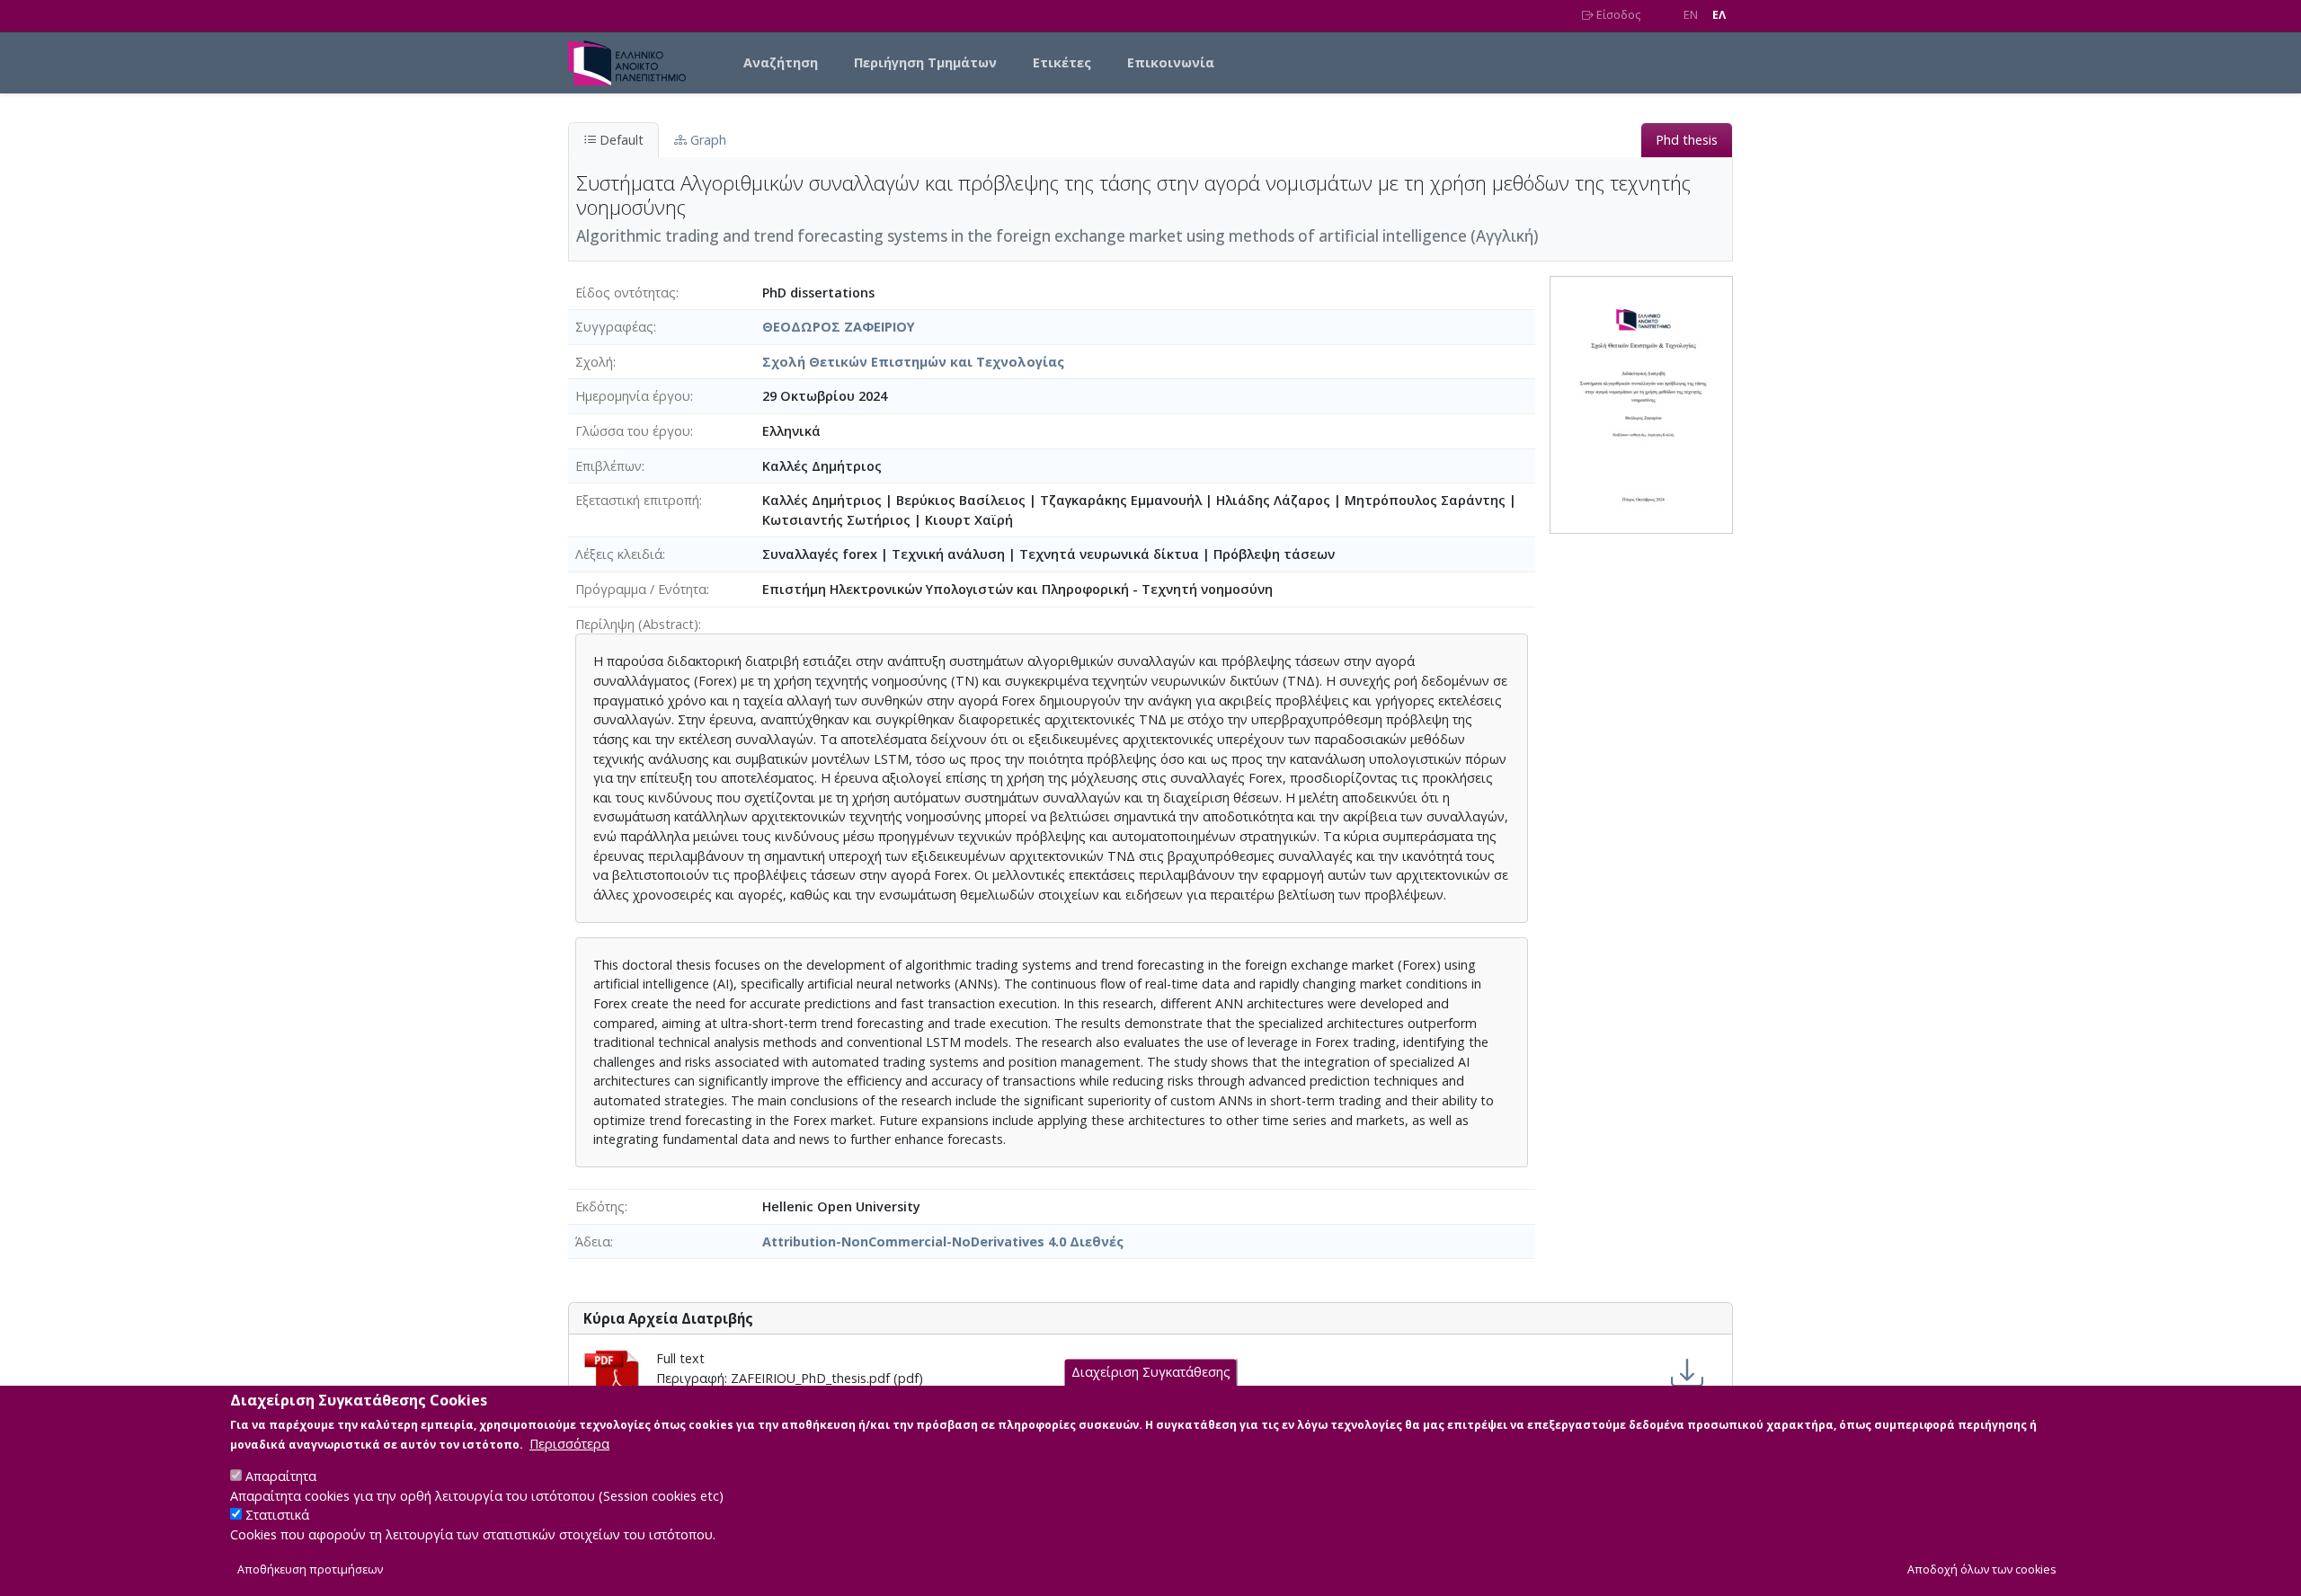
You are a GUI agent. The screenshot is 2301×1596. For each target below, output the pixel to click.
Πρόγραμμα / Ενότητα (641, 589)
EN (1691, 15)
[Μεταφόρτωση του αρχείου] (1687, 1373)
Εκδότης (600, 1206)
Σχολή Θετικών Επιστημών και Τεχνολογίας (913, 362)
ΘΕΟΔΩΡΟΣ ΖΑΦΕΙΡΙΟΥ (839, 327)
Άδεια (593, 1241)
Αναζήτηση (781, 62)
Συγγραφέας (614, 327)
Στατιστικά (277, 1516)
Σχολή (594, 362)
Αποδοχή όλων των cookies (1982, 1570)
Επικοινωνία (1171, 62)
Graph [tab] (706, 140)
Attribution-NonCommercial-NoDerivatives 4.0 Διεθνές (943, 1241)
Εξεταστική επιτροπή (637, 500)
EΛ (1719, 15)
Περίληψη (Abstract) (637, 624)
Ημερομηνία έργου (633, 396)
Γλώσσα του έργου (633, 431)
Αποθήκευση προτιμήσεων (310, 1570)
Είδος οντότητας (626, 293)
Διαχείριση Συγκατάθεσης (1151, 1373)
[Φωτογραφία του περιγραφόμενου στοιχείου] (1641, 403)
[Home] (634, 63)
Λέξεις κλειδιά (619, 554)
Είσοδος (1617, 15)
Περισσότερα (569, 1444)
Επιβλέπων (609, 466)
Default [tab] (620, 140)
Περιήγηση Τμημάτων (925, 62)
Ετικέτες (1062, 62)
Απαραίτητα (281, 1476)
